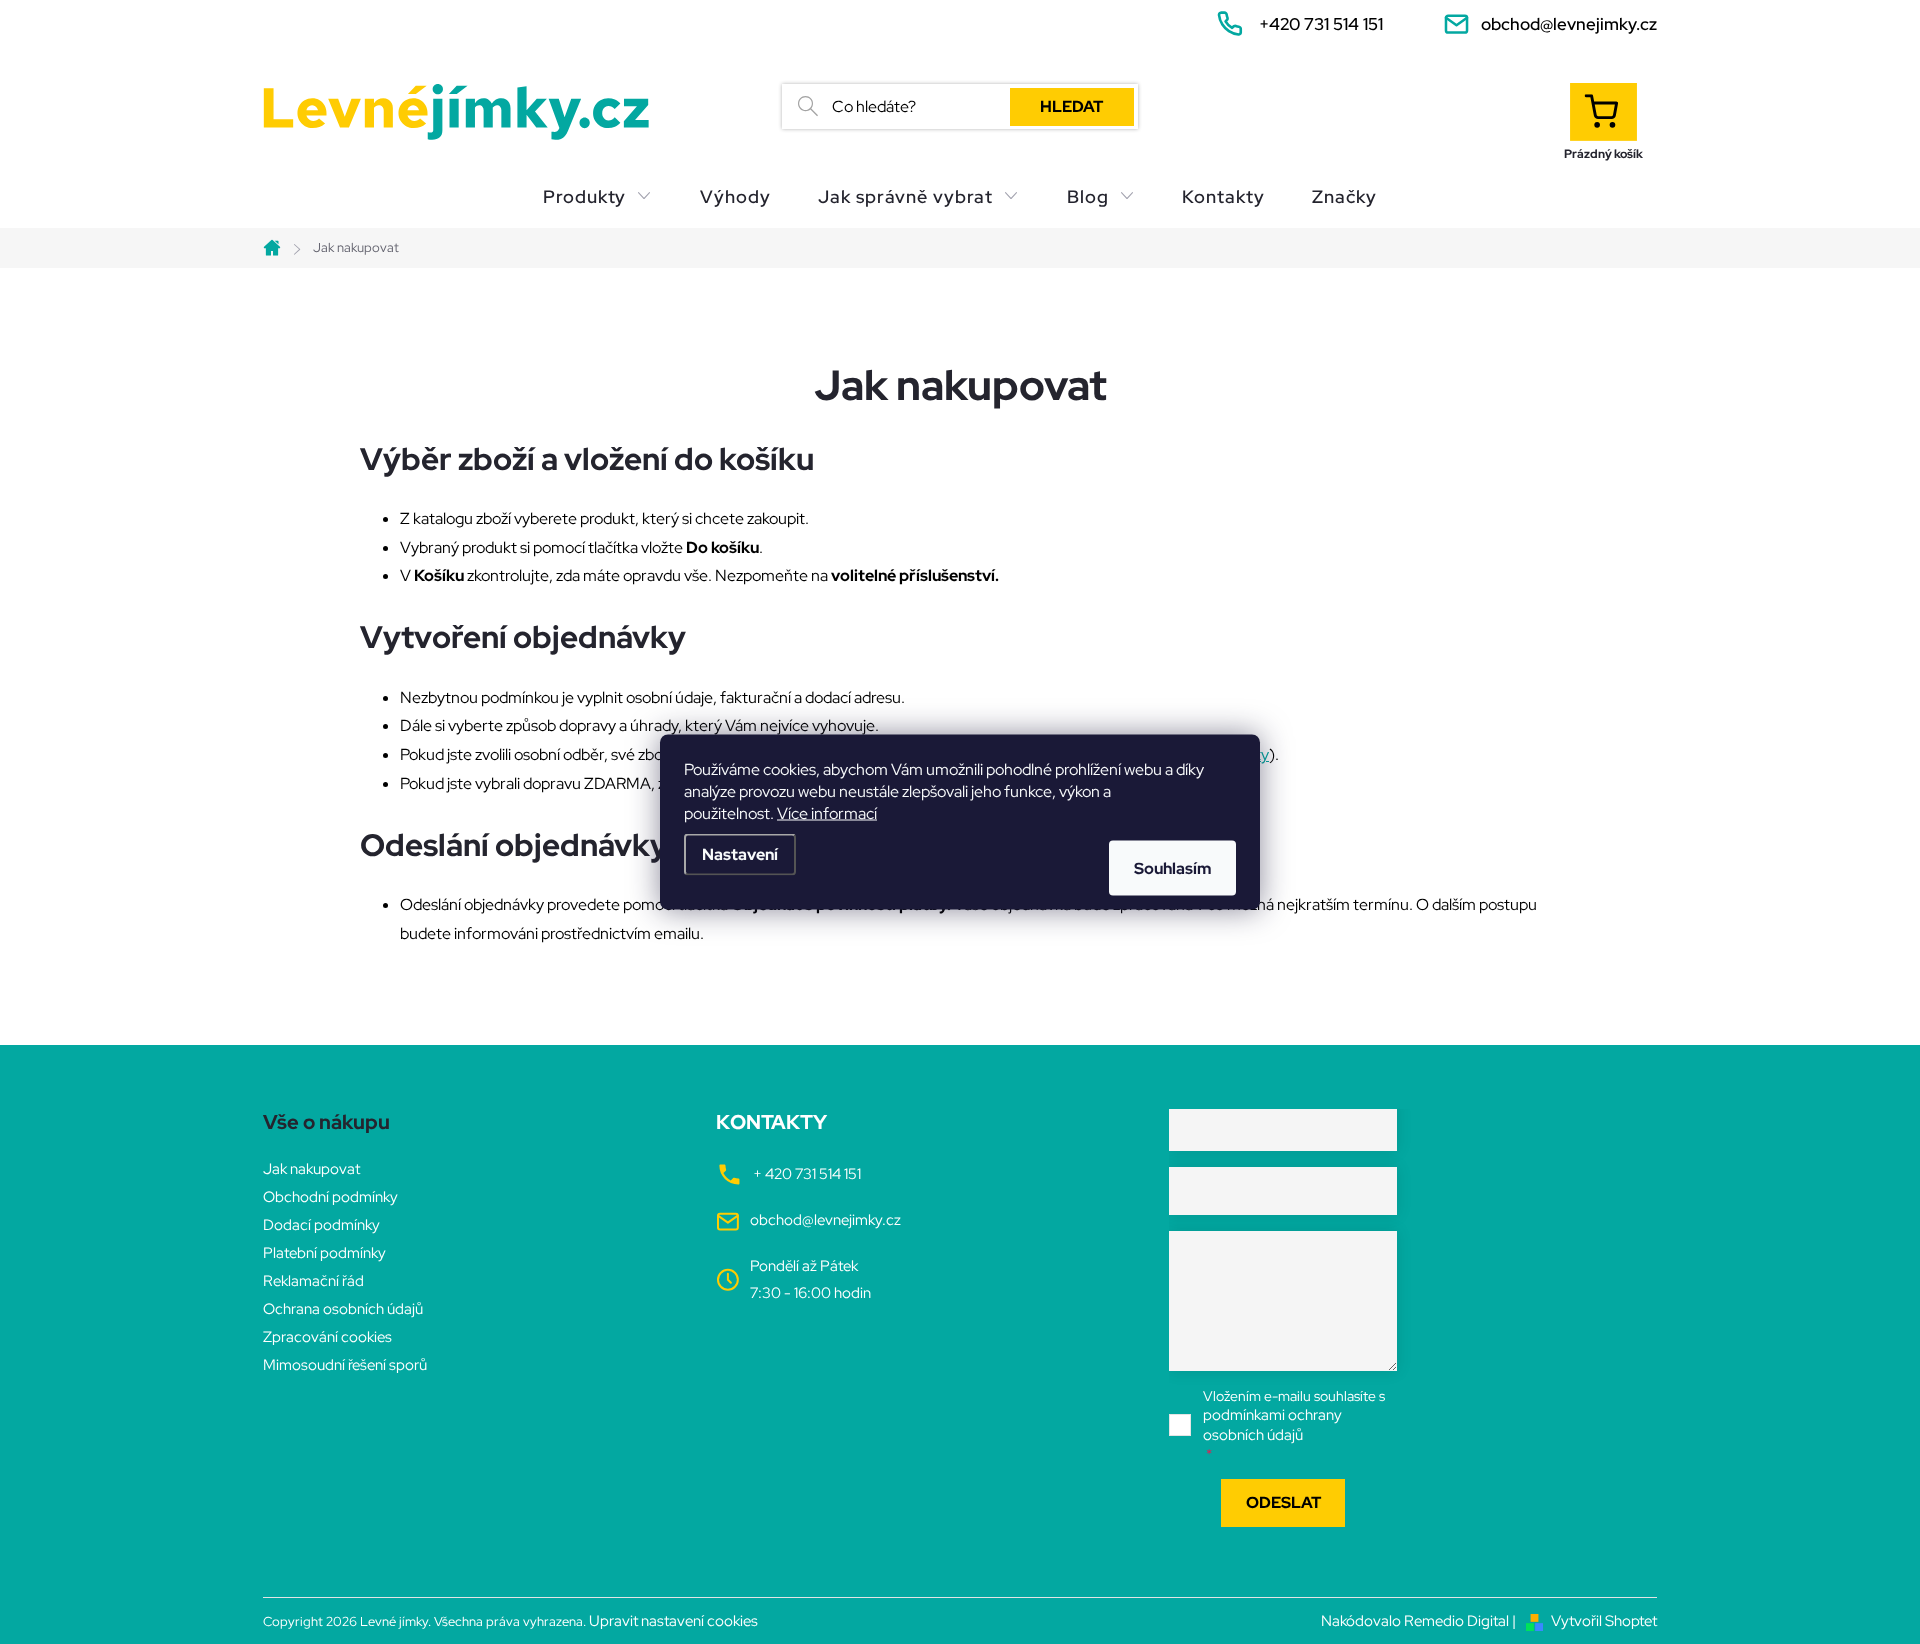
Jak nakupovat (311, 1169)
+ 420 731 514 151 (807, 1174)
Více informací (827, 813)
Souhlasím (1172, 868)
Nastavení (740, 854)
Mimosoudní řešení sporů (345, 1365)
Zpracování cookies (327, 1337)
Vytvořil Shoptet (1604, 1621)
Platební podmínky (324, 1253)
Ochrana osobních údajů (343, 1309)
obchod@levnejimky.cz (825, 1220)
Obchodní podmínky (330, 1197)
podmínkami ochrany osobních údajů (1272, 1425)
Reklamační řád (313, 1281)
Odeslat (1283, 1502)
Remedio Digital (1456, 1621)
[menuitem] (597, 197)
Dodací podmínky (321, 1225)
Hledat (1071, 106)
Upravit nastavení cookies (673, 1621)
